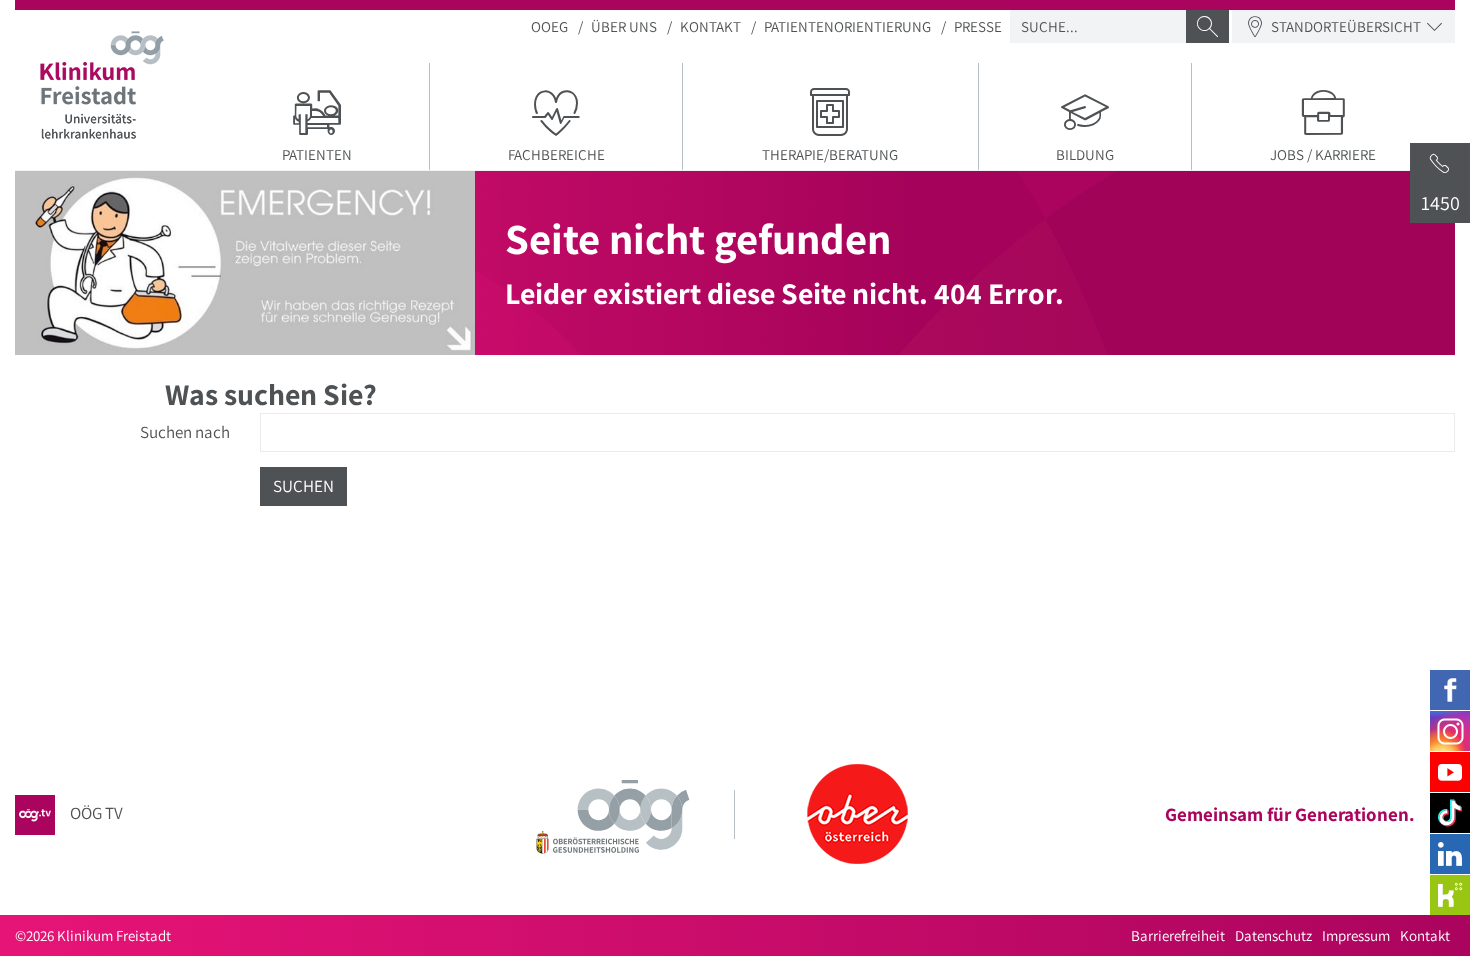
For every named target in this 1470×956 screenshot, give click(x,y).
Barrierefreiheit (1178, 935)
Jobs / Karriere (1323, 154)
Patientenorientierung (847, 26)
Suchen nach (185, 432)
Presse (978, 26)
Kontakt (710, 26)
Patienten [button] (317, 154)
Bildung (1085, 154)
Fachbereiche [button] (556, 154)
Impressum (1356, 935)
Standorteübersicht (1346, 26)
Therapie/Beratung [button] (830, 154)
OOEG (549, 26)
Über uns (624, 26)
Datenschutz (1273, 935)
